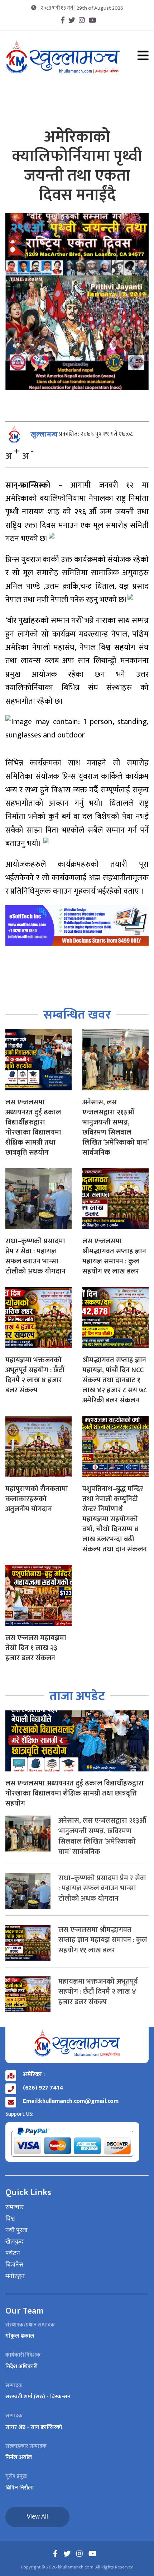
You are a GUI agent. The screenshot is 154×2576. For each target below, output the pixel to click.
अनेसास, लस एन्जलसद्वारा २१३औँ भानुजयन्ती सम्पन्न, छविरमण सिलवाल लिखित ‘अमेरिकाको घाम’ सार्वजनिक (115, 1127)
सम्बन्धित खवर (77, 1015)
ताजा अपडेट (77, 1696)
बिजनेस (14, 2265)
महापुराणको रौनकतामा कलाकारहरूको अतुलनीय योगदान (37, 1499)
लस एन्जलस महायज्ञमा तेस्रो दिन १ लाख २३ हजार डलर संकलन (36, 1648)
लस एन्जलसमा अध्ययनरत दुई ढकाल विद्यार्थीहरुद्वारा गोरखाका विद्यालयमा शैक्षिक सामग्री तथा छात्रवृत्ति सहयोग (33, 1127)
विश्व (10, 2219)
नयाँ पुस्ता (16, 2231)
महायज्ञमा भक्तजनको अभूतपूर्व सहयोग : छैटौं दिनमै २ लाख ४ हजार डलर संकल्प (35, 1375)
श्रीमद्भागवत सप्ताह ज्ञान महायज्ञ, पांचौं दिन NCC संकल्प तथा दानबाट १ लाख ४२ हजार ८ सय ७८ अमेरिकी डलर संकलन (114, 1380)
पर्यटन (13, 2254)
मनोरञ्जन (15, 2277)
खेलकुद (15, 2242)
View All (37, 2517)
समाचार (15, 2208)
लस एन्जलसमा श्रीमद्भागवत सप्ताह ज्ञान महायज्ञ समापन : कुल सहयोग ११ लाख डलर (114, 1256)
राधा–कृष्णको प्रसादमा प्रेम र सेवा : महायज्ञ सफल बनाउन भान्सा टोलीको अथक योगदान (35, 1256)
